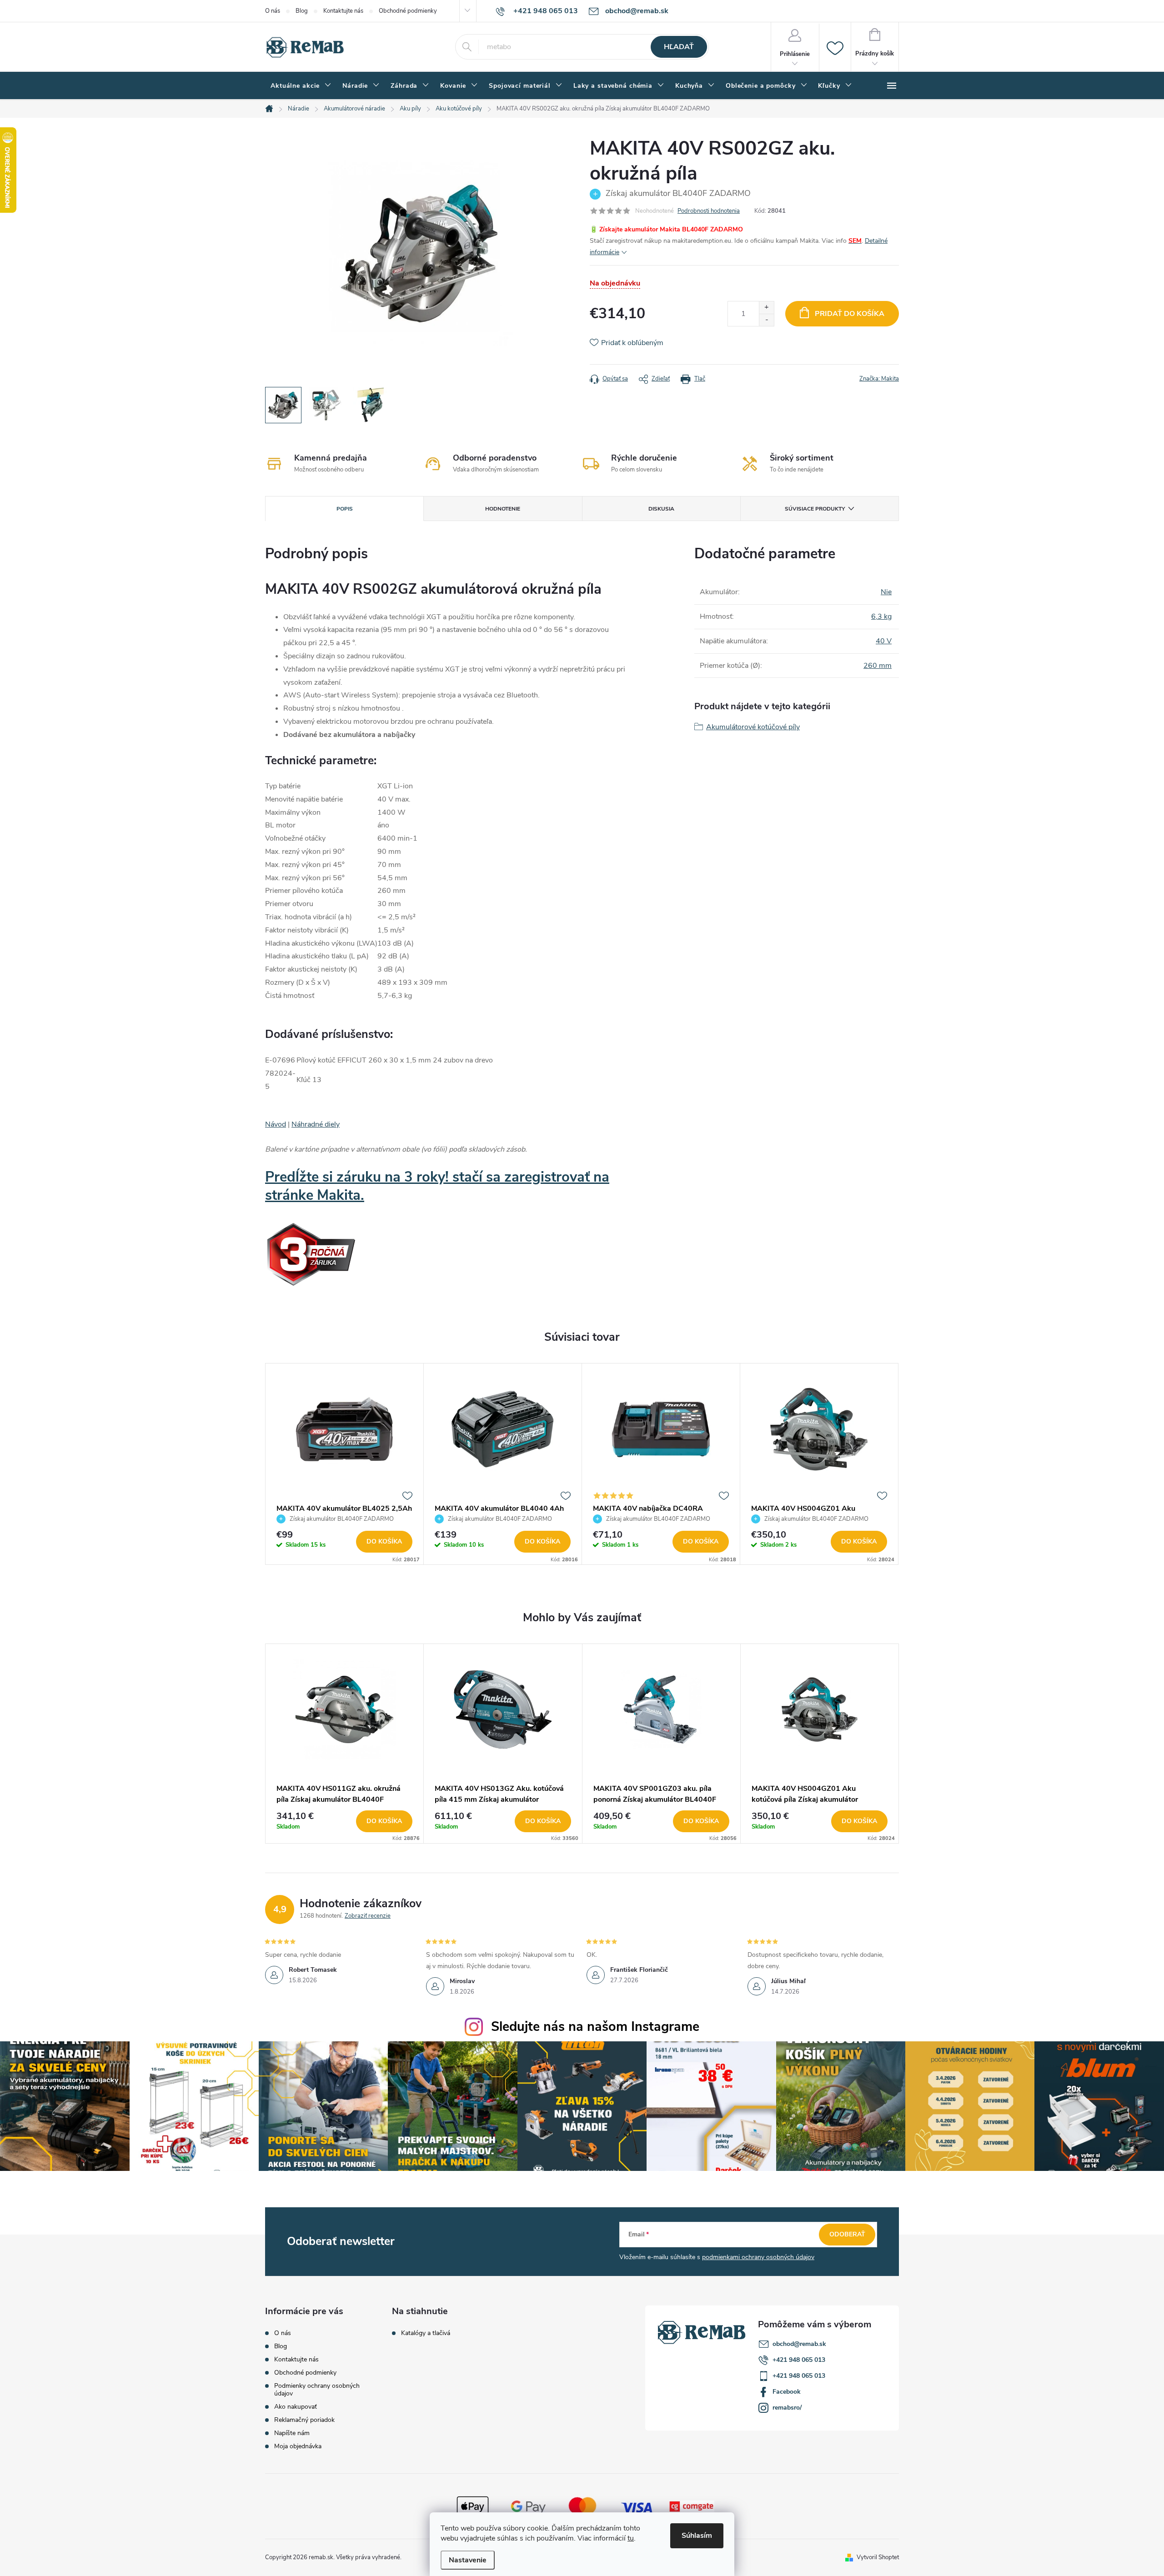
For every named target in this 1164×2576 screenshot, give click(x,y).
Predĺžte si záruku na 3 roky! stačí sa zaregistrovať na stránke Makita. (437, 1186)
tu (631, 2538)
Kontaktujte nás (343, 11)
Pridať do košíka (850, 314)
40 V (884, 641)
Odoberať (847, 2234)
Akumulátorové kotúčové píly (753, 727)
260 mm (878, 666)
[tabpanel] (345, 1464)
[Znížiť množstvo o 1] (766, 320)
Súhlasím (697, 2536)
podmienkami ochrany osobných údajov (758, 2257)
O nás (273, 11)
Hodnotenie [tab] (503, 509)
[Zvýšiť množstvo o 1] (766, 308)
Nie (886, 592)
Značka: (879, 379)
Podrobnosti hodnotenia (709, 211)
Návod (276, 1124)
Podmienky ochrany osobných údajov (317, 2390)
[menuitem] (301, 86)
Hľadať (679, 47)
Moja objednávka (298, 2446)
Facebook (787, 2392)
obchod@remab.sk (799, 2344)
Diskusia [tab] (661, 509)
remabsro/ (787, 2408)
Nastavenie (468, 2560)
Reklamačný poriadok (304, 2420)
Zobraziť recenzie (368, 1916)
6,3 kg (881, 616)
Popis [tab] (345, 509)
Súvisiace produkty (815, 509)
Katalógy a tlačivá (426, 2333)
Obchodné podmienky (408, 11)
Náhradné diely (316, 1124)
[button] (344, 1821)
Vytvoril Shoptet (878, 2557)
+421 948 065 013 (799, 2360)
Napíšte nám (292, 2433)
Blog (302, 11)
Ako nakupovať (296, 2407)
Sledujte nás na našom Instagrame (595, 2027)
